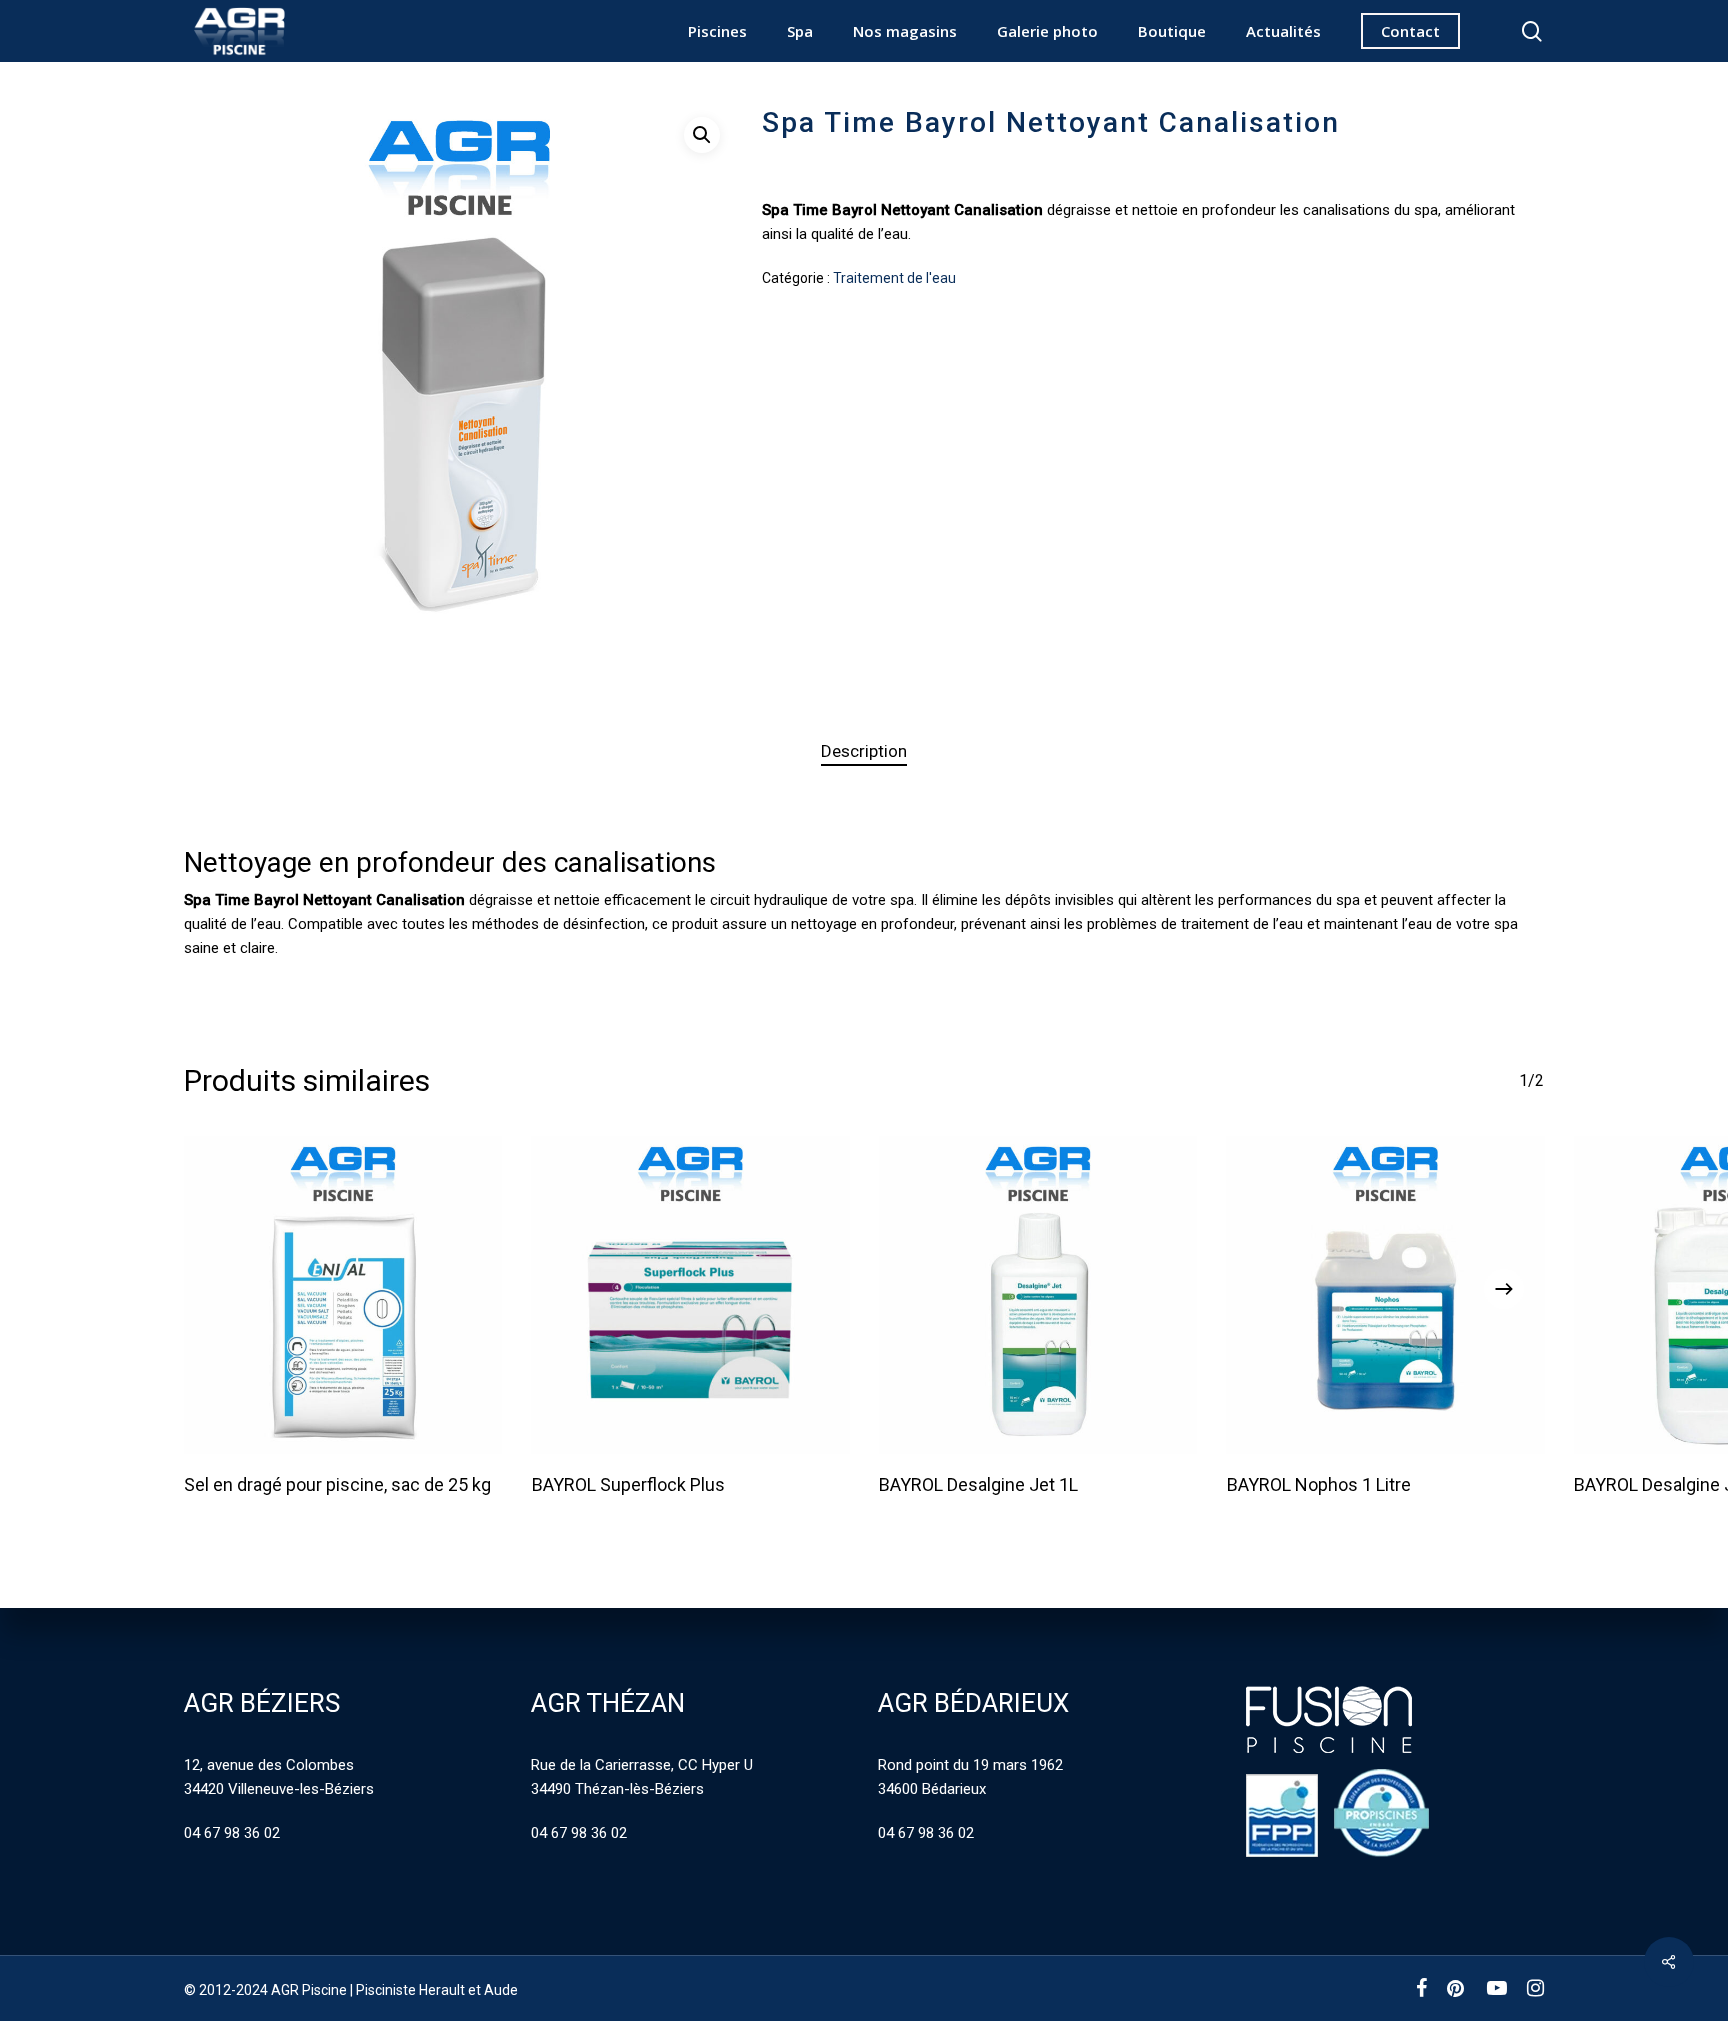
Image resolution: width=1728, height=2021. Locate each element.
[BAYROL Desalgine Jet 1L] (1038, 1295)
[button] (702, 135)
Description (864, 751)
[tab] (864, 751)
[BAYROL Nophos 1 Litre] (1386, 1295)
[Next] (1504, 1289)
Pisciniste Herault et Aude (437, 1990)
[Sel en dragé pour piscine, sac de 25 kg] (343, 1295)
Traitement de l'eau (894, 278)
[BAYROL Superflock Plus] (691, 1295)
